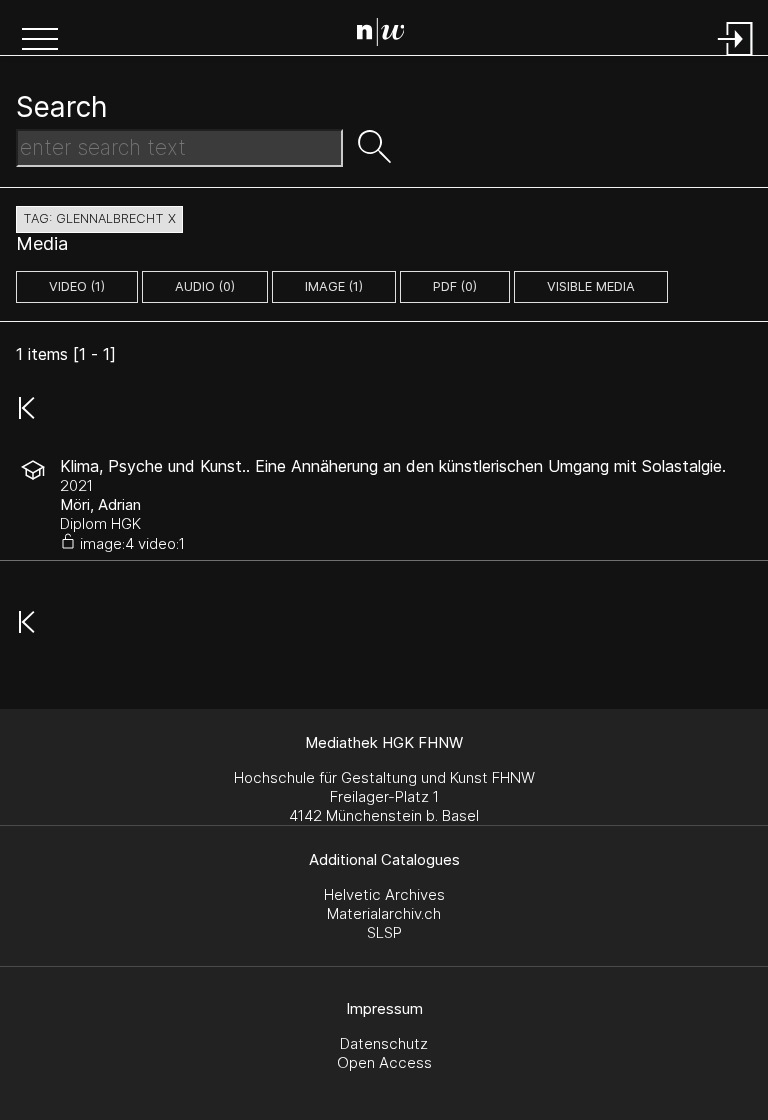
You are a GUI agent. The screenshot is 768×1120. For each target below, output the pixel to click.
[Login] (736, 57)
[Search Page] (388, 35)
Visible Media (591, 286)
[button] (40, 41)
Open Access (384, 1062)
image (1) (334, 286)
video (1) (77, 286)
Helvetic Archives (384, 894)
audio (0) (205, 286)
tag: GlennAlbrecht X (99, 218)
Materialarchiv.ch (384, 913)
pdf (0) (455, 286)
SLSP (384, 932)
